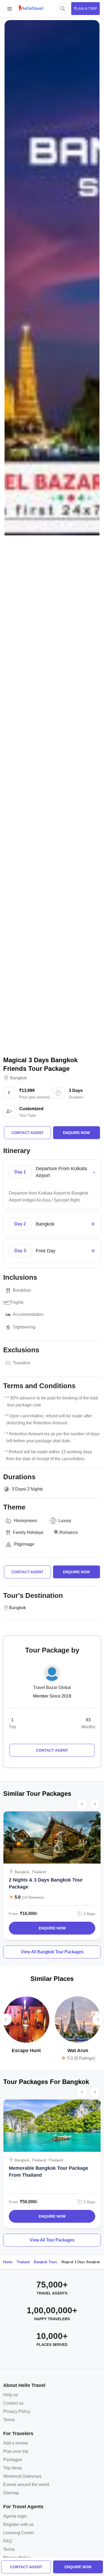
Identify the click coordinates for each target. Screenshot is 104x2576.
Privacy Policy (17, 2411)
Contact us (13, 2403)
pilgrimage (24, 1544)
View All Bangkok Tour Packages (52, 1952)
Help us (11, 2395)
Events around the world (26, 2485)
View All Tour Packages (52, 2240)
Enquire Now (52, 1928)
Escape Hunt (26, 2051)
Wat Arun (78, 2051)
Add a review (16, 2443)
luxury (65, 1521)
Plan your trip (16, 2451)
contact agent (26, 2567)
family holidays (28, 1532)
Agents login (15, 2516)
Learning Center (19, 2533)
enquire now (78, 2567)
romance (69, 1532)
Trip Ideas (13, 2468)
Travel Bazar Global (52, 1687)
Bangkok (19, 1078)
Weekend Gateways (22, 2476)
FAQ (7, 2541)
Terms (9, 2420)
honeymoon (25, 1521)
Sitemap (11, 2493)
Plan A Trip (85, 9)
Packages (13, 2460)
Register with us (18, 2524)
